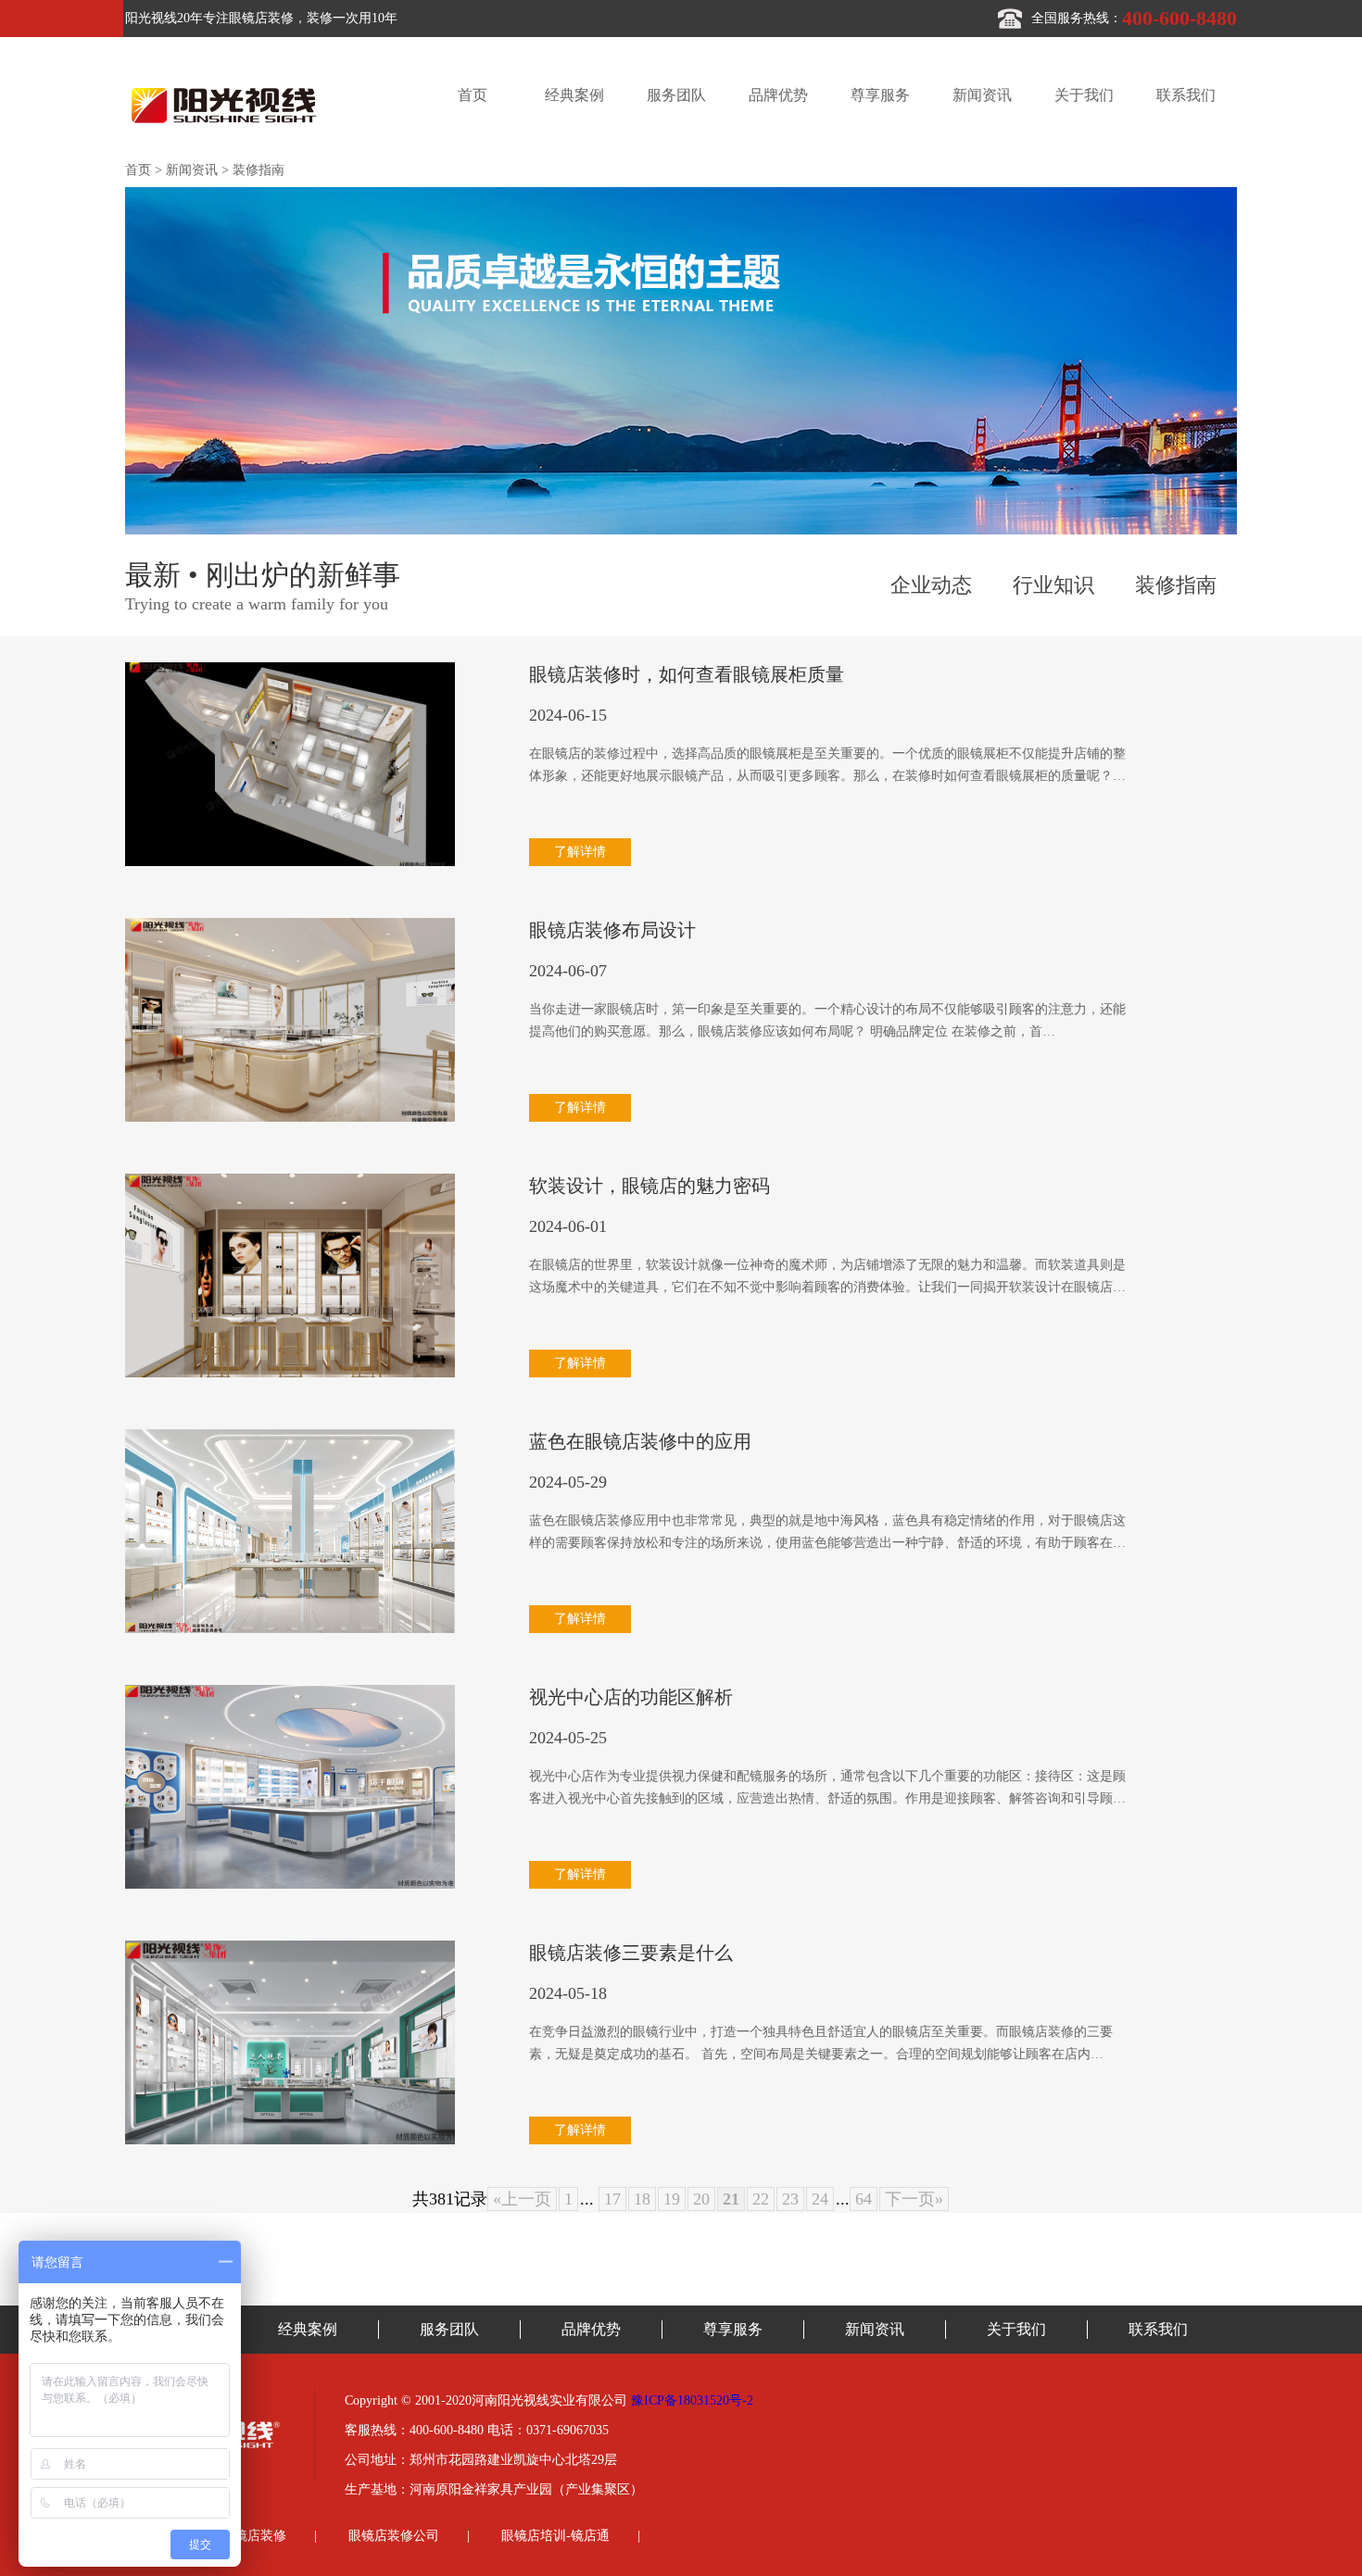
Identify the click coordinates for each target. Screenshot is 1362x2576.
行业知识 (1053, 585)
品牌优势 (778, 95)
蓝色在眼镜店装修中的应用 (640, 1441)
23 (790, 2199)
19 (672, 2199)
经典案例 (574, 95)
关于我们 (1084, 95)
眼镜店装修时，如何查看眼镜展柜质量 (687, 674)
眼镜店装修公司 (394, 2536)
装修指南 (1176, 585)
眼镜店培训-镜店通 (555, 2536)
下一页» (914, 2199)
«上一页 (522, 2199)
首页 (473, 95)
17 (612, 2199)
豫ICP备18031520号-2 (692, 2400)
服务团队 (676, 95)
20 (701, 2199)
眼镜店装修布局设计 (612, 930)
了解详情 (580, 852)
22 (761, 2199)
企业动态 (931, 585)
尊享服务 (880, 95)
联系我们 (1186, 95)
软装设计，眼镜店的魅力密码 (649, 1186)
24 (820, 2199)
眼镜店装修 (254, 2536)
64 (864, 2199)
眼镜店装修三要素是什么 (631, 1953)
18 (642, 2199)
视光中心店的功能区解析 (631, 1697)
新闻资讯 (982, 95)
